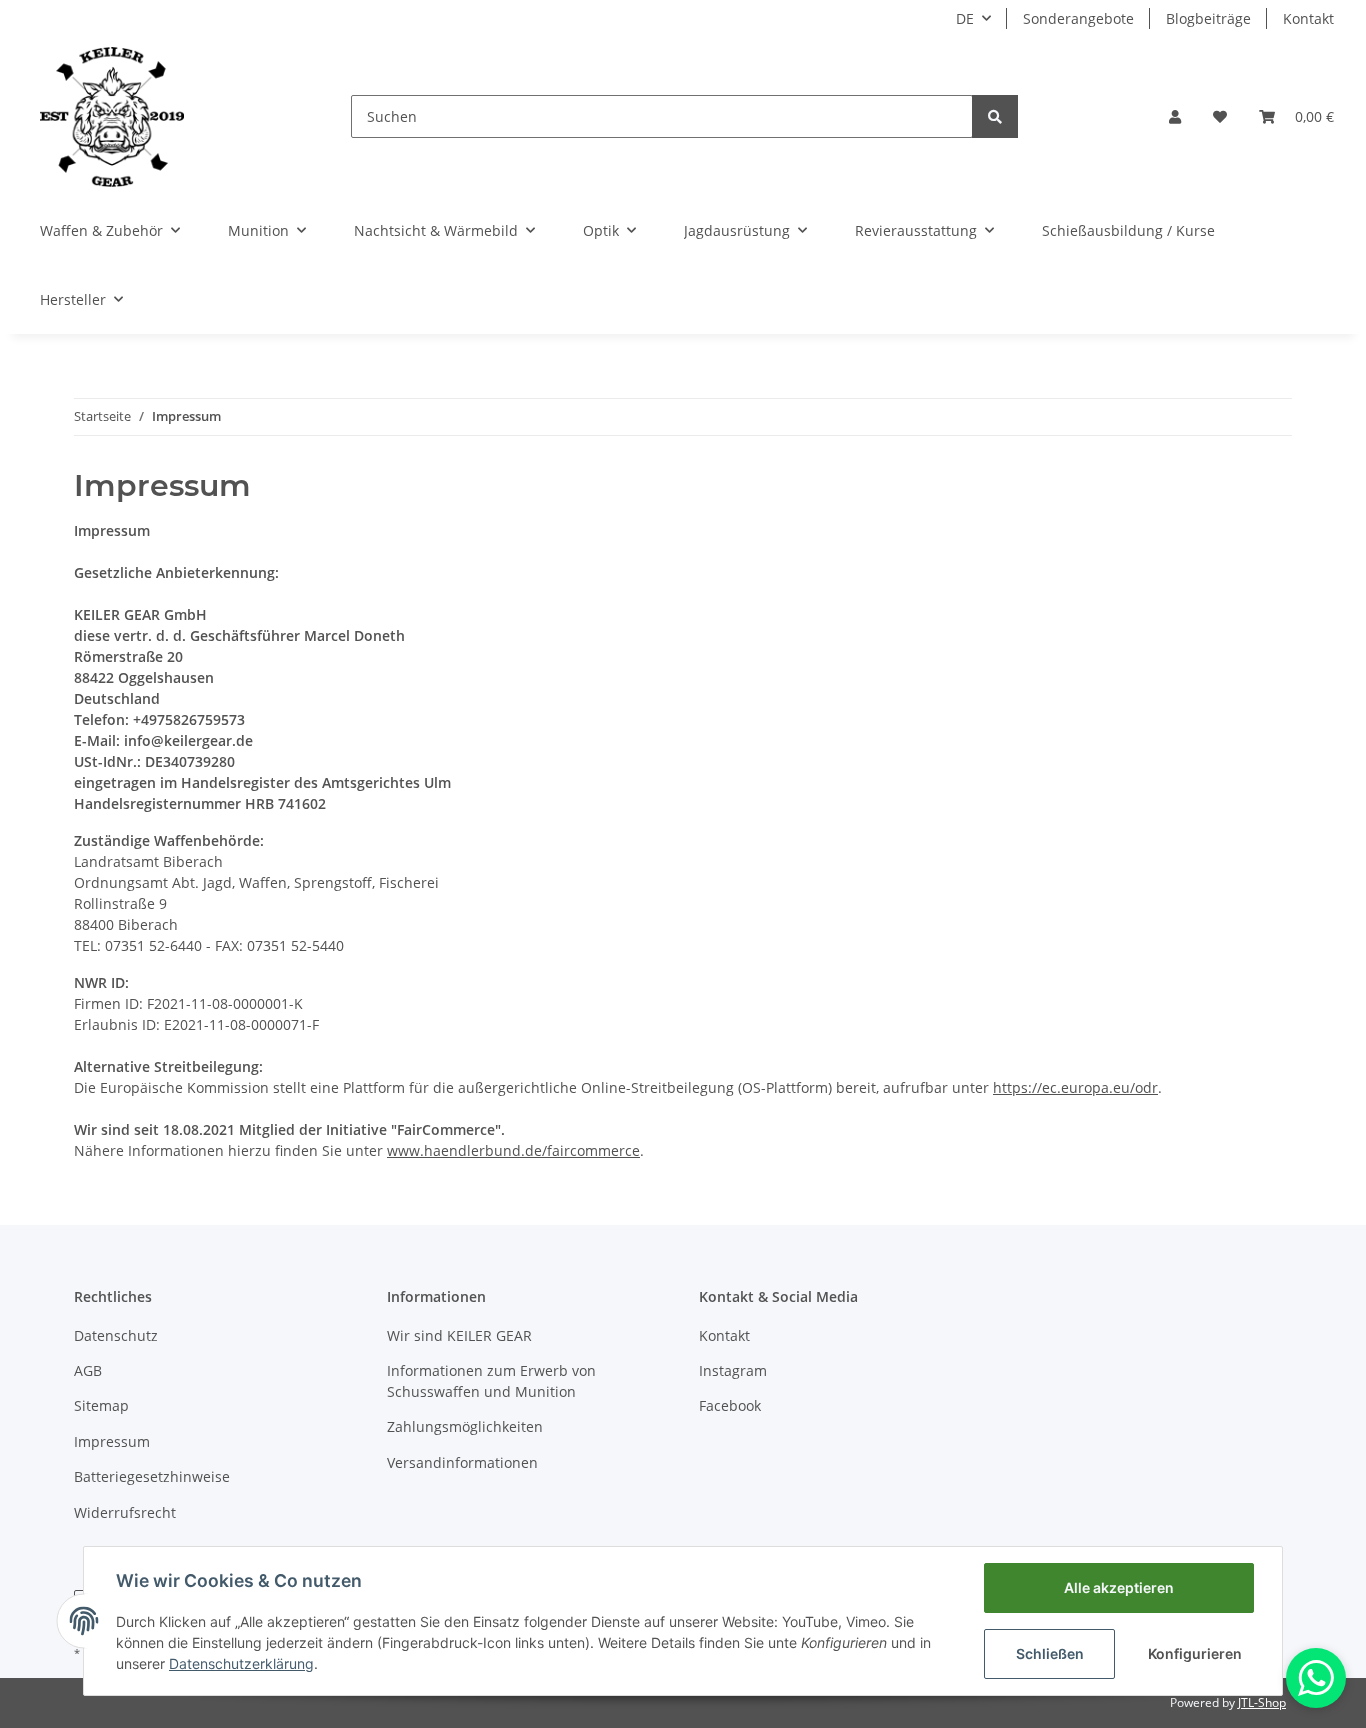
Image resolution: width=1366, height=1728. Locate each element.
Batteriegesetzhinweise (152, 1476)
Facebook (730, 1405)
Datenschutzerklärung (241, 1663)
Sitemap (101, 1405)
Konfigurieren (1195, 1653)
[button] (1175, 116)
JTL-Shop (1262, 1702)
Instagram (733, 1370)
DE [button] (965, 18)
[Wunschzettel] (1220, 116)
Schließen (1050, 1653)
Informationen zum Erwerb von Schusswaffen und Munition (491, 1381)
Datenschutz (116, 1335)
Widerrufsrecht (125, 1512)
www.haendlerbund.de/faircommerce (513, 1150)
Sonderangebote (1078, 18)
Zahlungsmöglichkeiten (465, 1426)
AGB (88, 1370)
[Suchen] (995, 116)
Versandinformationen (462, 1462)
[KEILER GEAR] (112, 116)
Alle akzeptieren (1119, 1587)
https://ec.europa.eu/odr (1075, 1087)
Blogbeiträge (1208, 18)
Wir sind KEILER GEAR (459, 1335)
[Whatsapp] (1316, 1678)
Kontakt (1308, 18)
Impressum (112, 1441)
